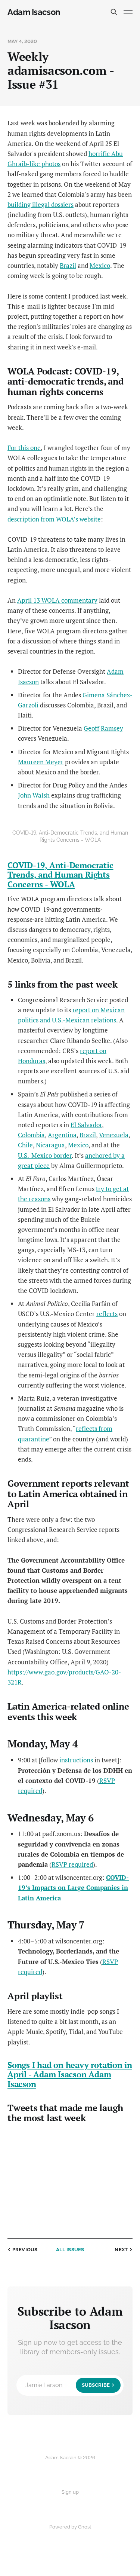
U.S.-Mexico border (45, 1155)
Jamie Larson (68, 2385)
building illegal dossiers (41, 204)
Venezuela (114, 1135)
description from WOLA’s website (54, 519)
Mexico (100, 265)
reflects (107, 1314)
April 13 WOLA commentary (57, 600)
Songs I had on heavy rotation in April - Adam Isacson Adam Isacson (70, 2074)
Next (121, 2250)
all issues (70, 2250)
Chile (25, 1145)
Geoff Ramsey (103, 728)
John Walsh (34, 795)
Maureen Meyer (41, 762)
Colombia (31, 1135)
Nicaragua (50, 1145)
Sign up (70, 2492)
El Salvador (86, 1125)
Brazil (68, 265)
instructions (76, 1760)
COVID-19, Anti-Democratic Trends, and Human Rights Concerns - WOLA (60, 875)
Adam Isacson (34, 12)
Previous (25, 2250)
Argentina (62, 1135)
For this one (24, 448)
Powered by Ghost (70, 2527)
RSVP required (72, 1864)
